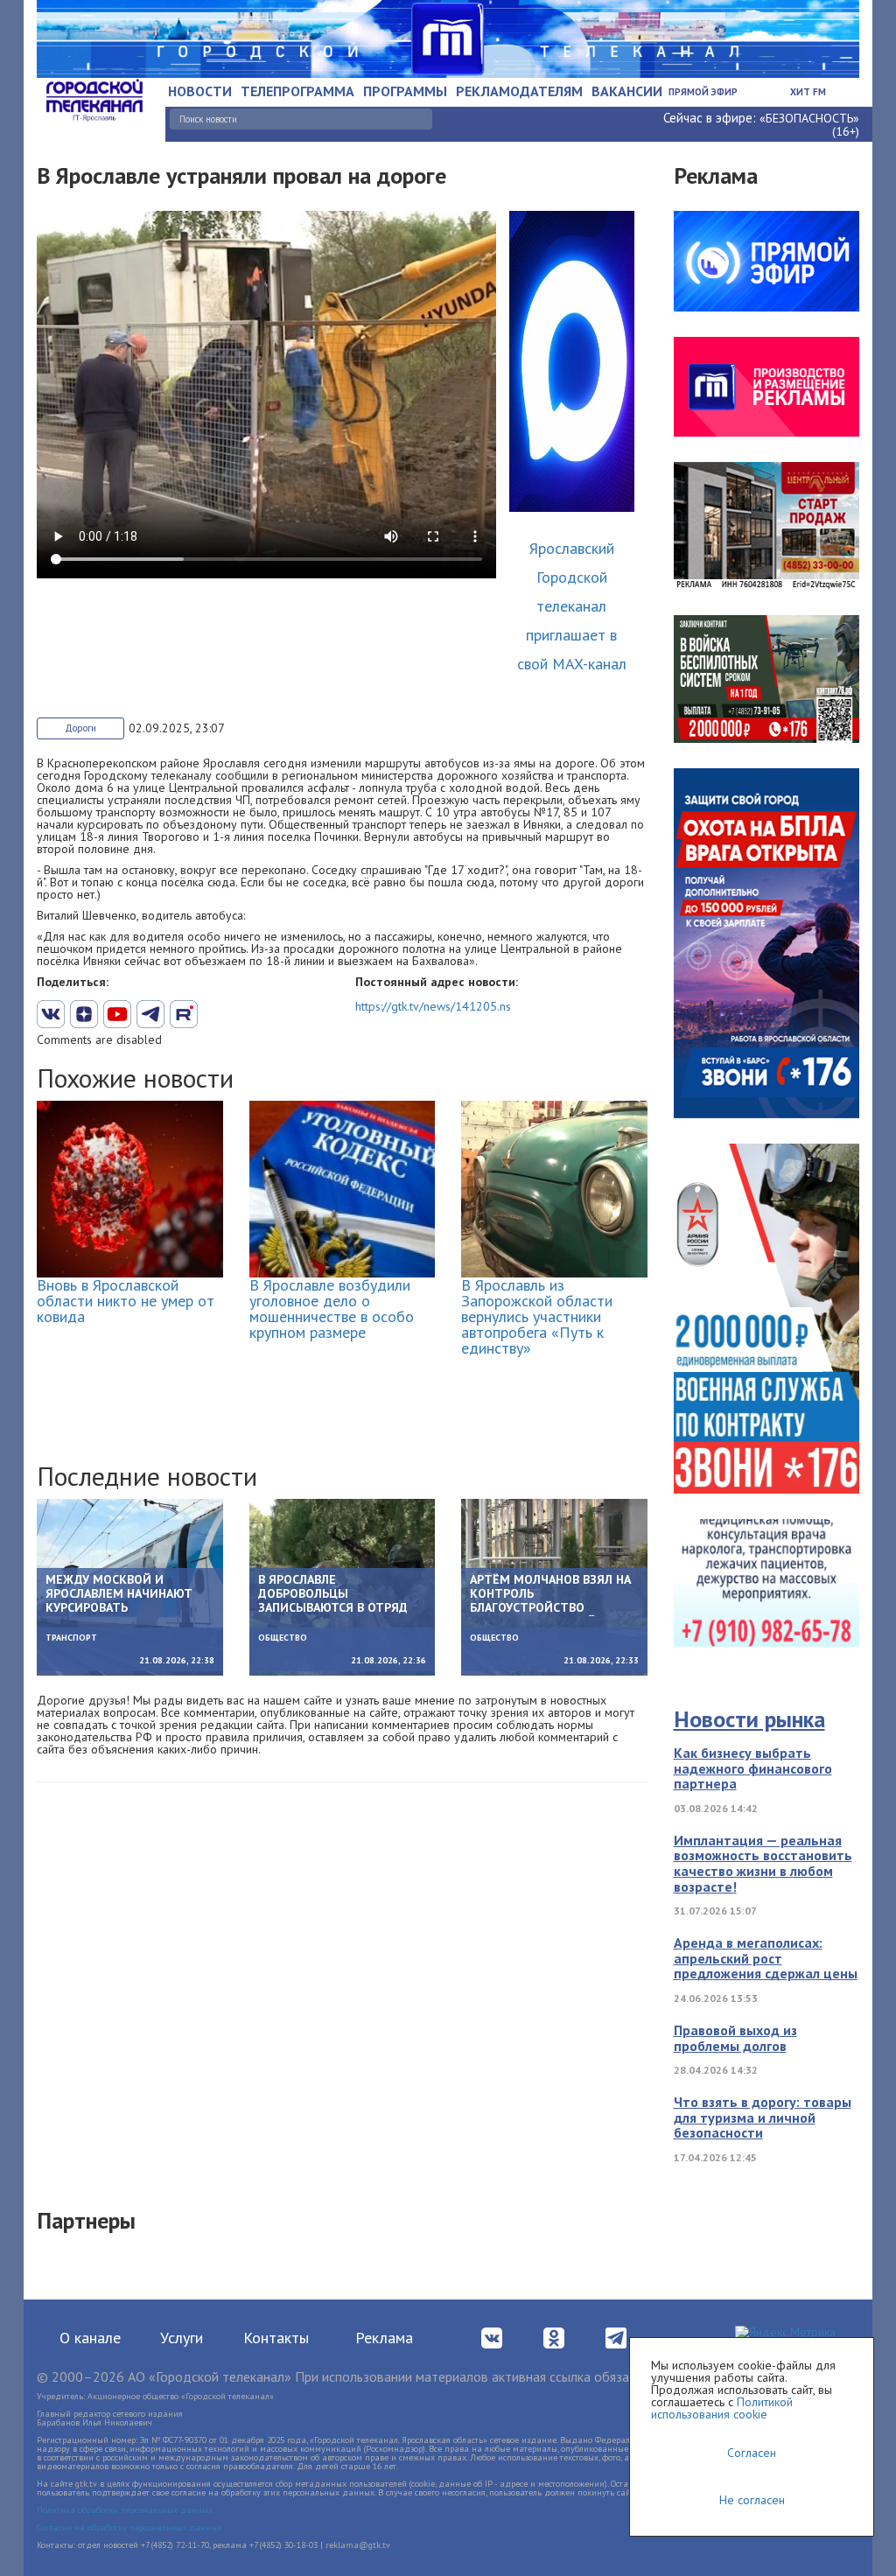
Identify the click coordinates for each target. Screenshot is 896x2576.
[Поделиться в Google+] (84, 1014)
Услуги (182, 2338)
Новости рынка (749, 1719)
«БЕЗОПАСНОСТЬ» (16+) (809, 125)
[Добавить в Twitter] (117, 1014)
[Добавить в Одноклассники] (184, 1014)
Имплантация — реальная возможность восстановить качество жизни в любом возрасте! (763, 1863)
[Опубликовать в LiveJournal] (150, 1014)
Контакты (276, 2338)
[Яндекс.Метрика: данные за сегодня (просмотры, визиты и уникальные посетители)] (785, 2333)
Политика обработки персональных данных (125, 2510)
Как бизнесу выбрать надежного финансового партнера (753, 1768)
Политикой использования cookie (722, 2408)
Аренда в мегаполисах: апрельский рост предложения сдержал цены (766, 1958)
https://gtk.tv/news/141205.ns (433, 1006)
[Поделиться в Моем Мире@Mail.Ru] (217, 1014)
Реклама (384, 2338)
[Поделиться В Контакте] (51, 1014)
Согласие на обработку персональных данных (129, 2527)
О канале (90, 2338)
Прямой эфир (703, 92)
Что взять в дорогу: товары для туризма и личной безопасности (763, 2117)
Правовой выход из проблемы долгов (735, 2038)
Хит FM (808, 92)
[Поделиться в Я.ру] (250, 1014)
